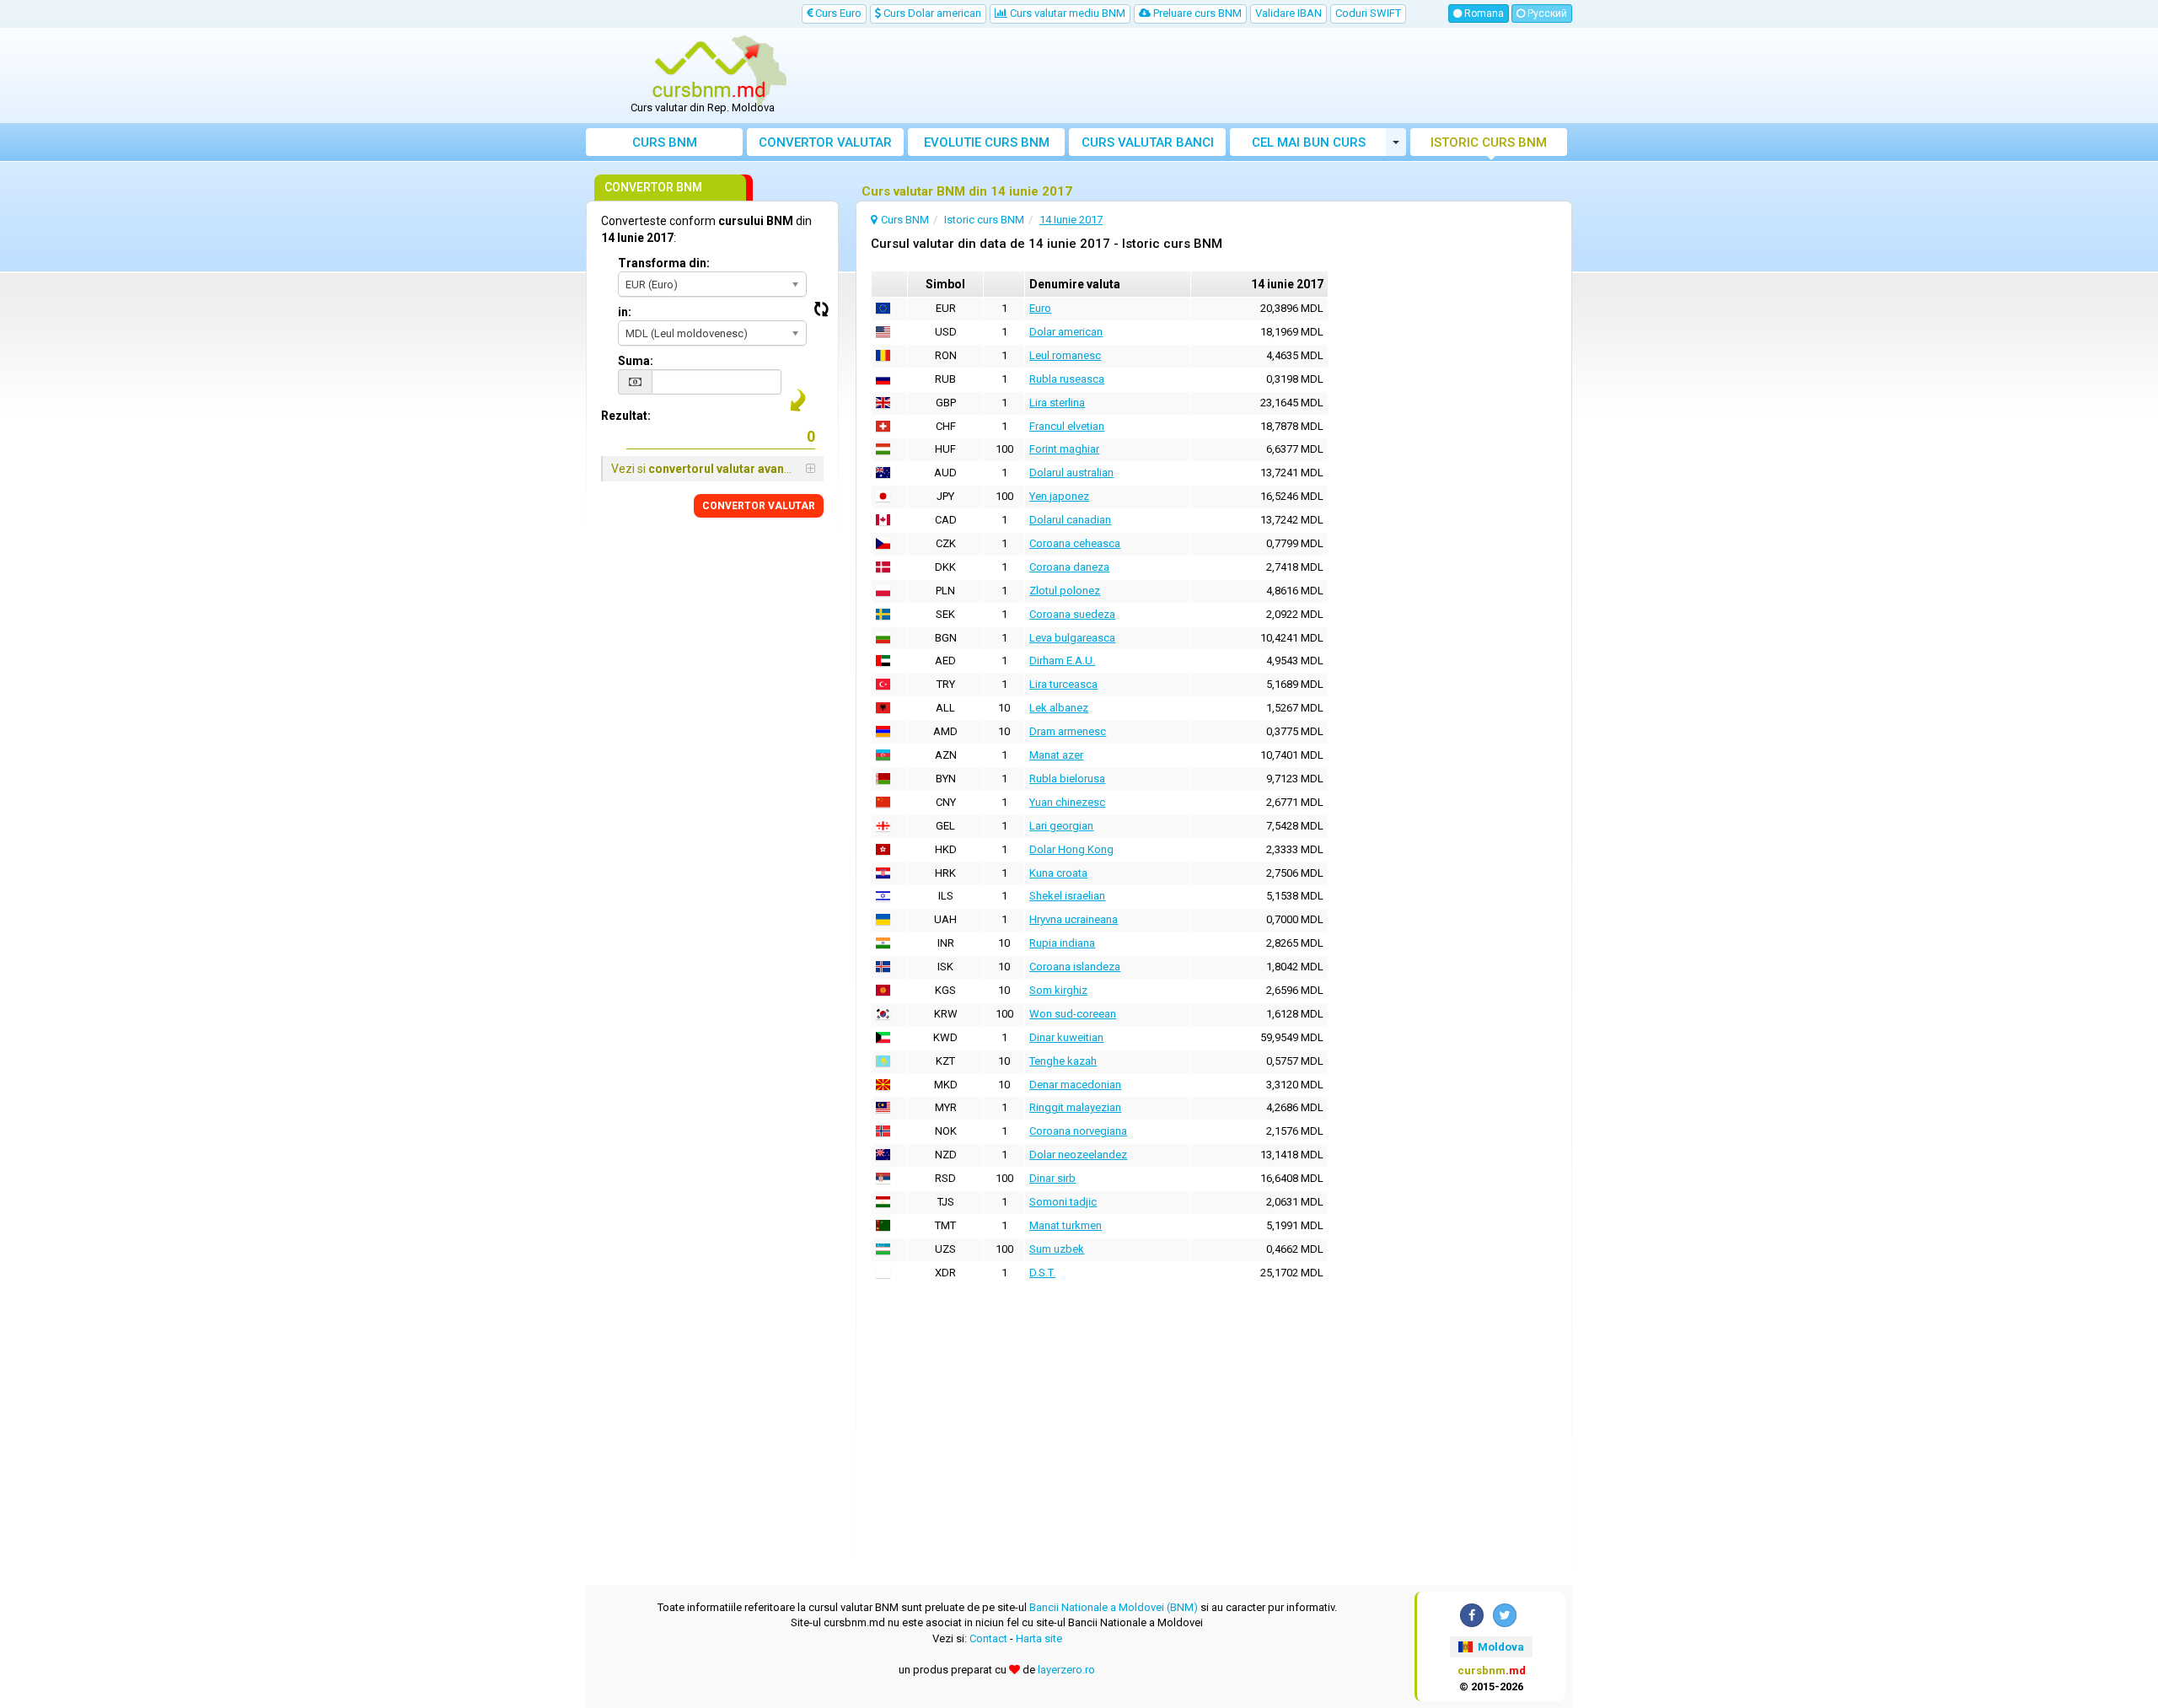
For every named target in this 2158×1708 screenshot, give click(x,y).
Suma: (636, 361)
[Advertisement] (1203, 76)
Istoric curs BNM (1489, 142)
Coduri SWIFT (1368, 13)
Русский (1546, 13)
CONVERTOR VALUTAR (759, 506)
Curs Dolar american (931, 13)
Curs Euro (837, 13)
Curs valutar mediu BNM (1066, 13)
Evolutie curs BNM (987, 142)
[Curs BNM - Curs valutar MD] (709, 70)
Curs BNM (665, 142)
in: (625, 312)
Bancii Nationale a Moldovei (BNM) (1114, 1607)
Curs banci (1148, 142)
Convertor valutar (825, 142)
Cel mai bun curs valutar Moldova (1309, 145)
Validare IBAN (1288, 13)
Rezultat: (626, 416)
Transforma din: (664, 263)
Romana (1483, 13)
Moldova (1500, 1647)
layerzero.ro (1066, 1670)
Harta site (1039, 1638)
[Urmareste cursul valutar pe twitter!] (1505, 1615)
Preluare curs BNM (1196, 13)
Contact (988, 1638)
